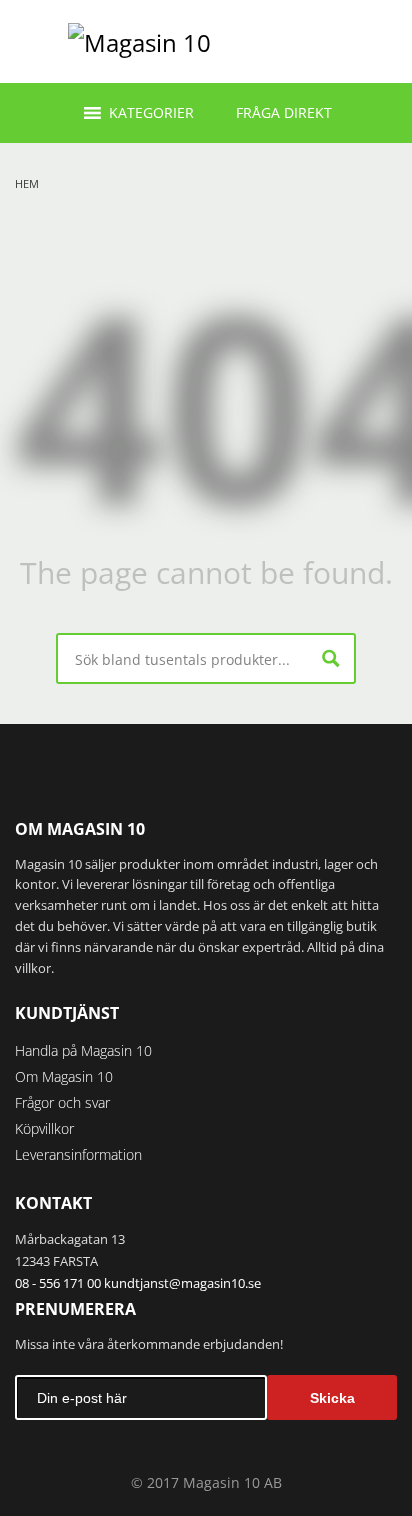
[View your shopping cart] (378, 41)
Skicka (332, 1398)
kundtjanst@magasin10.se (182, 1283)
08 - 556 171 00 (58, 1283)
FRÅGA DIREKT (284, 112)
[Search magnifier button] (330, 658)
